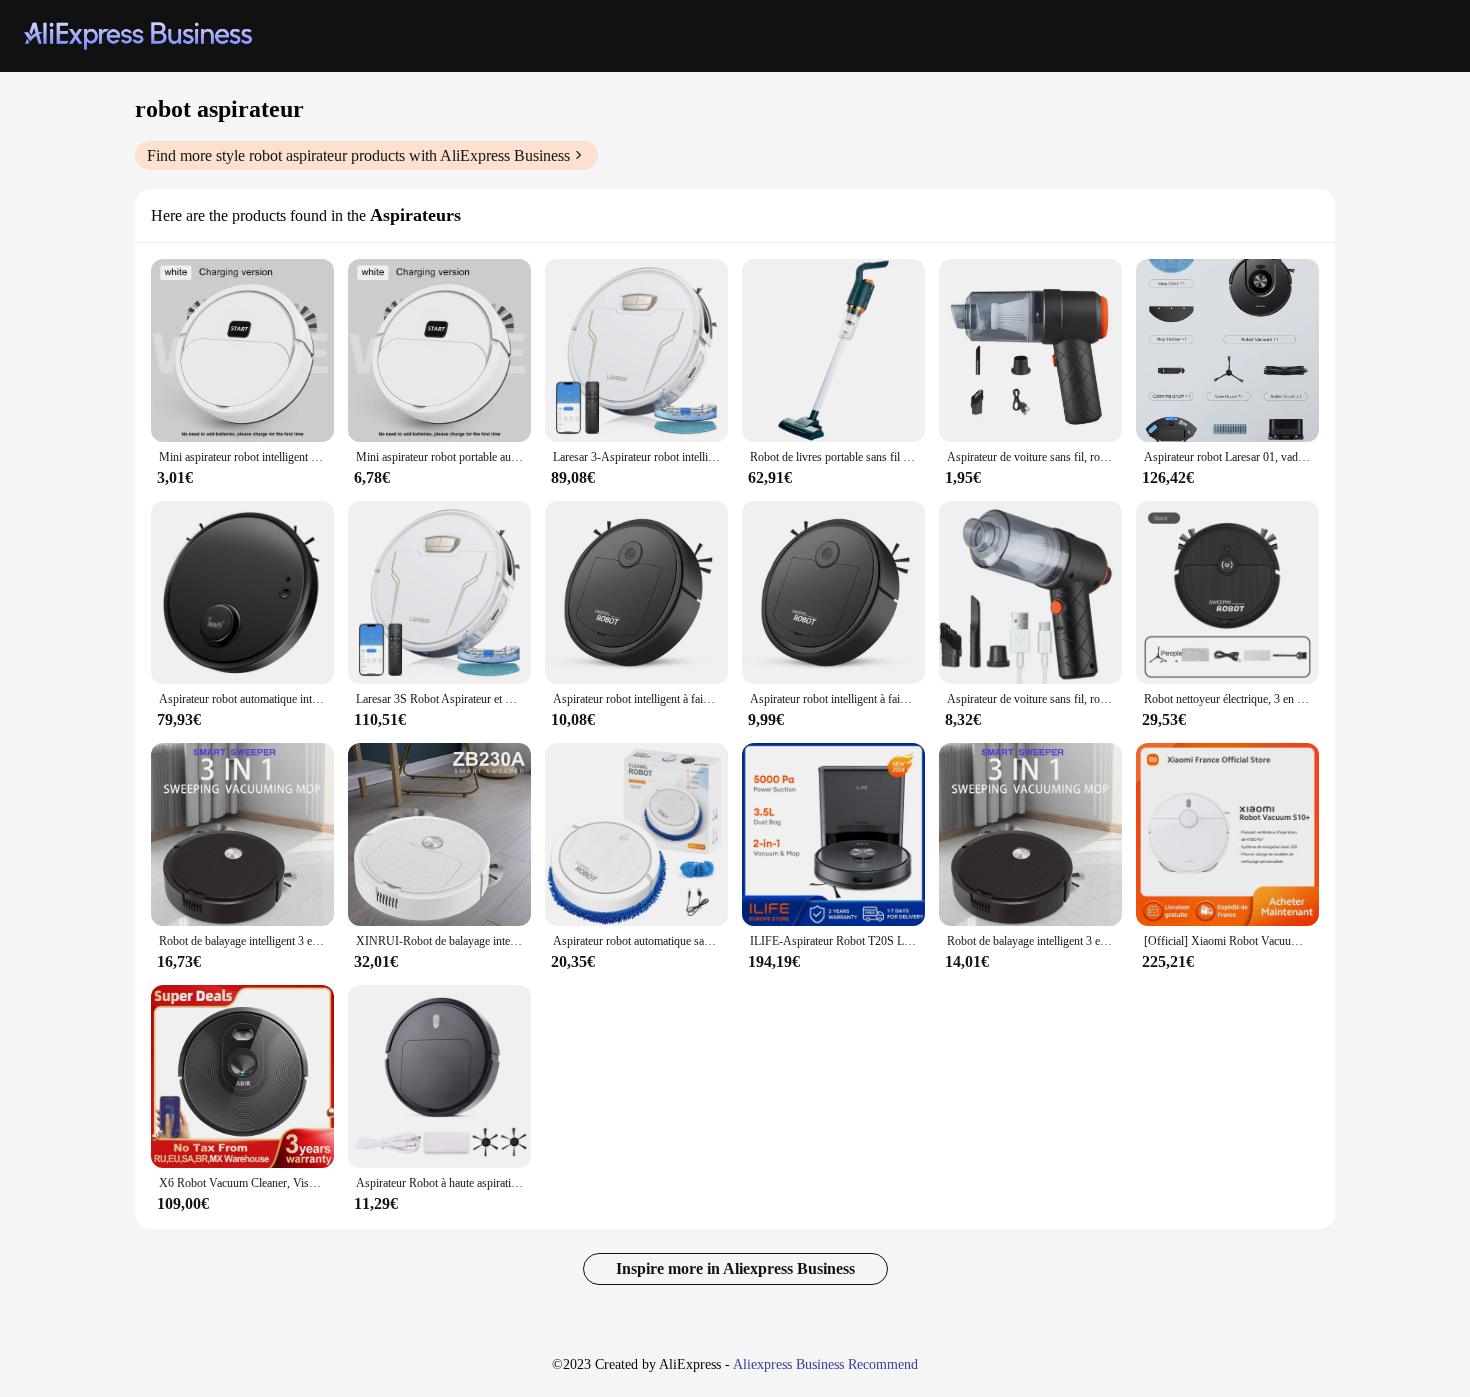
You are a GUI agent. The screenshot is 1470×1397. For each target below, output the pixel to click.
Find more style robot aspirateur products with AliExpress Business (358, 155)
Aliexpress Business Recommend (825, 1364)
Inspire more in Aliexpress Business (735, 1268)
